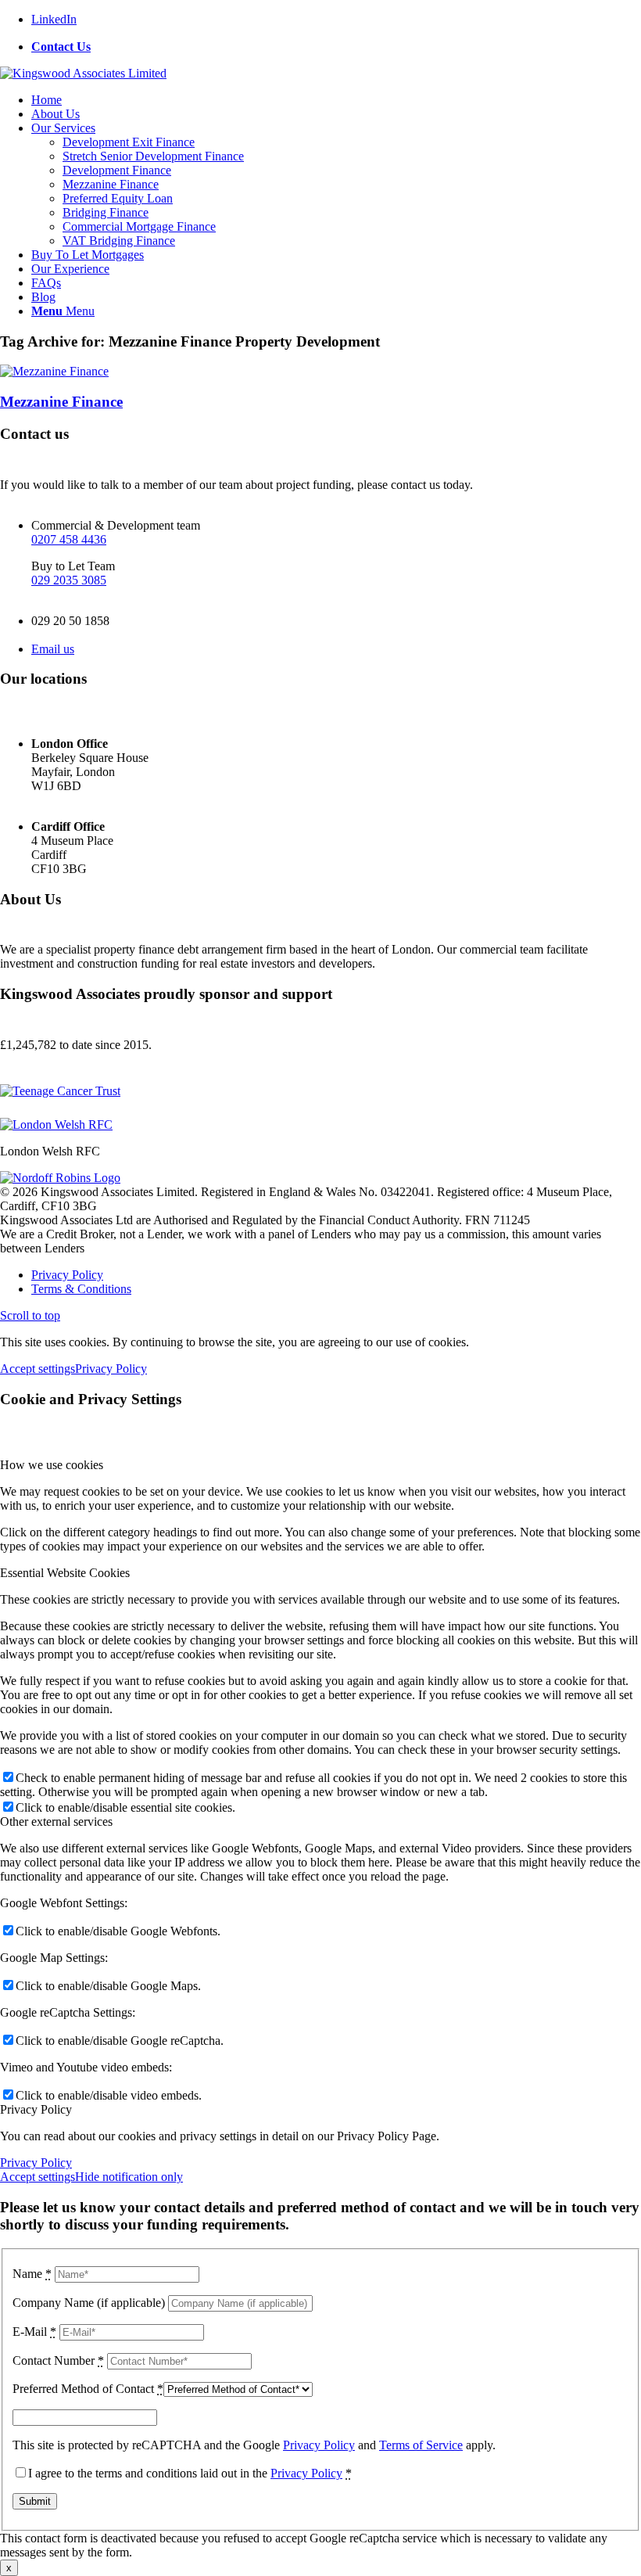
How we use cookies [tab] (52, 1465)
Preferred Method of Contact (88, 2389)
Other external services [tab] (56, 1822)
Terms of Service (421, 2445)
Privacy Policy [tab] (36, 2109)
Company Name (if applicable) (89, 2303)
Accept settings (38, 1369)
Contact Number (58, 2360)
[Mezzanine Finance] (54, 371)
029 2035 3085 (69, 580)
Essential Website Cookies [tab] (65, 1573)
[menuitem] (336, 47)
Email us (53, 649)
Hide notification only (129, 2177)
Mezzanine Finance (61, 402)
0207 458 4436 (69, 539)
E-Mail (34, 2332)
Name (32, 2274)
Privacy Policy (111, 1369)
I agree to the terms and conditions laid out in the (190, 2473)
